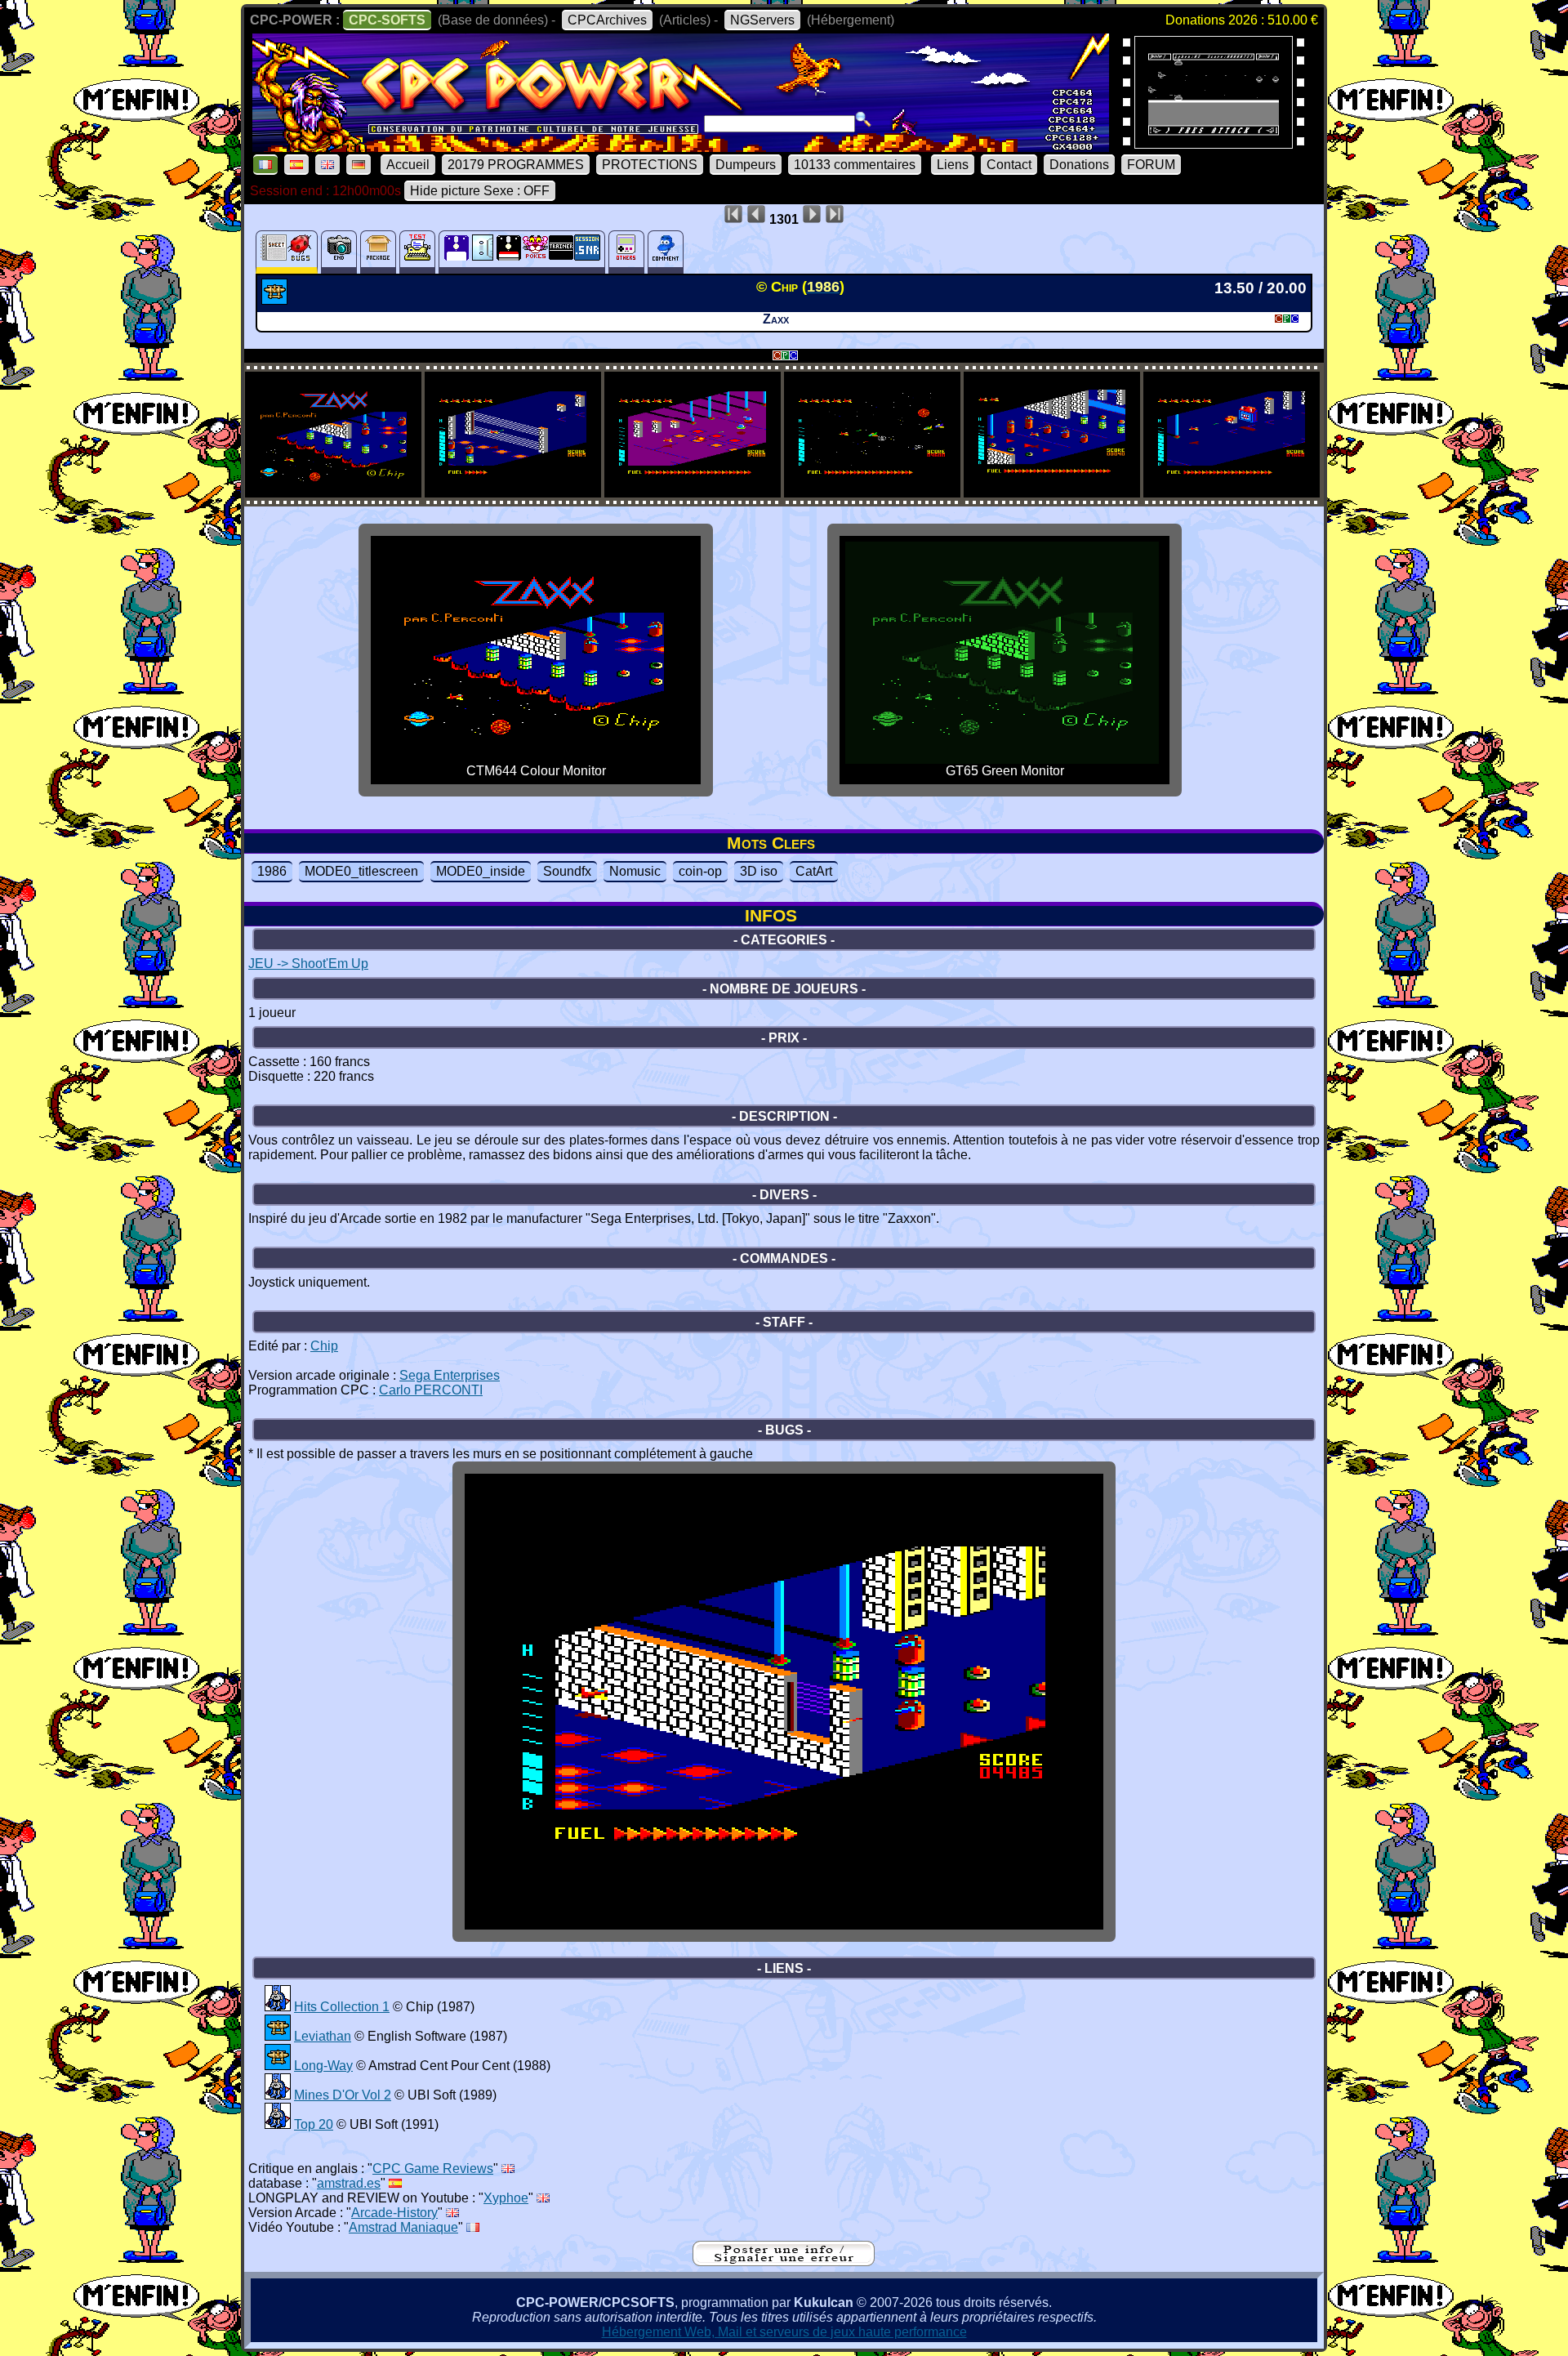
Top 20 (314, 2124)
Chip (324, 1346)
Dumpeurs (746, 165)
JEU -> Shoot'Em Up (308, 964)
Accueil (408, 165)
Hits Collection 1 (342, 2007)
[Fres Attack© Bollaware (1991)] (1214, 143)
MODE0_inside (481, 871)
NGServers (762, 20)
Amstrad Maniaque (403, 2227)
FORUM (1151, 165)
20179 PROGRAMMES (516, 165)
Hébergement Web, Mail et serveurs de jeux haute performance (784, 2332)
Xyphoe (506, 2198)
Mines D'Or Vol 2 (343, 2095)
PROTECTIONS (650, 165)
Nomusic (635, 871)
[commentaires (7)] (666, 252)
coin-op (700, 871)
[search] (863, 119)
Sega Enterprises (450, 1375)
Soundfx (567, 871)
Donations (1079, 165)
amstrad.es (349, 2183)
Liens (953, 165)
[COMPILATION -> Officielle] (278, 2007)
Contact (1009, 165)
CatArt (814, 871)
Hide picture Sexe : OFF (480, 191)
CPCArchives (607, 20)
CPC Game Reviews (433, 2169)
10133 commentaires (855, 165)
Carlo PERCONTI (431, 1390)
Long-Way (323, 2066)
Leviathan (323, 2036)
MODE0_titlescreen (361, 871)
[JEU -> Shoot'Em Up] (276, 300)
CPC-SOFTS (387, 20)
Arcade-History (394, 2213)
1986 (272, 871)
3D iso (759, 871)
